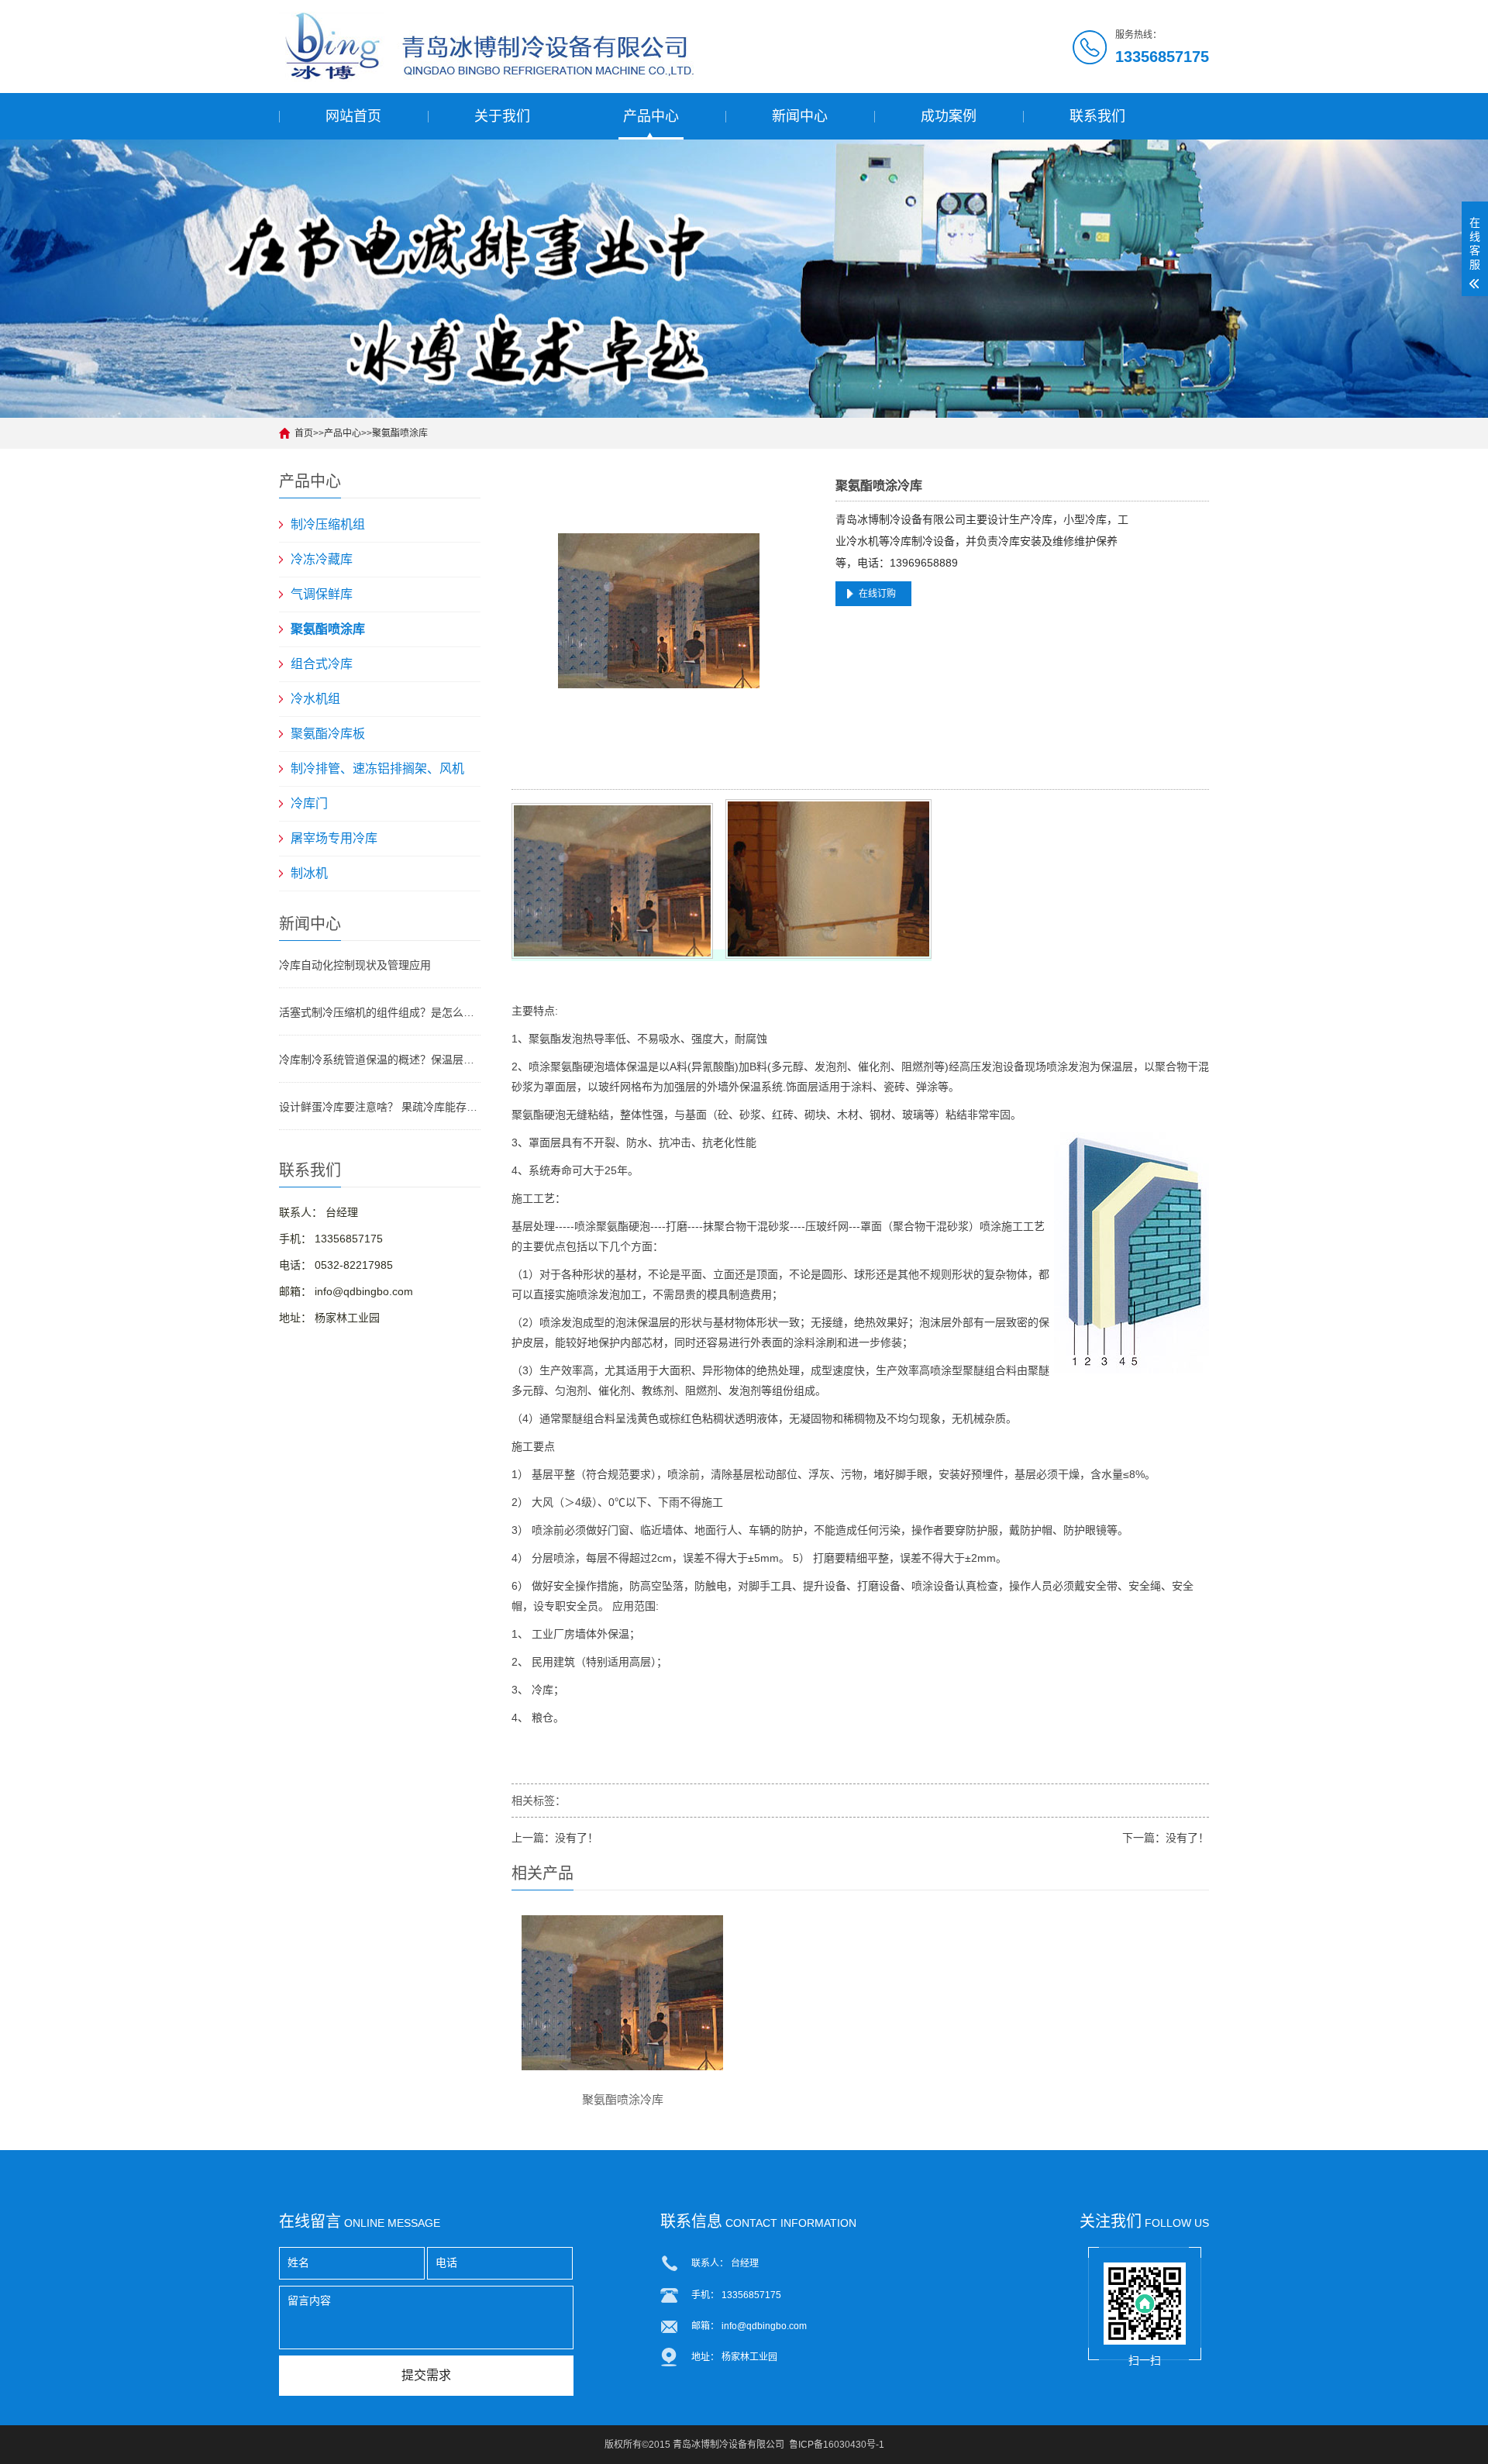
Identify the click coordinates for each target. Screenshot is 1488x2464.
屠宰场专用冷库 (334, 838)
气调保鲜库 (322, 594)
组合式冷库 (322, 664)
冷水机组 (315, 699)
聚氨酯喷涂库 (400, 433)
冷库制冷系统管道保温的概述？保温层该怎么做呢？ (380, 1060)
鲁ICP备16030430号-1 (837, 2445)
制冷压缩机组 (328, 524)
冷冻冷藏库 (322, 559)
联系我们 (1097, 116)
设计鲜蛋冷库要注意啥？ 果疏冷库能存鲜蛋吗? (380, 1107)
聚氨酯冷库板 (328, 734)
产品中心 (651, 116)
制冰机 (309, 873)
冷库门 (309, 803)
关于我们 (502, 116)
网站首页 (353, 116)
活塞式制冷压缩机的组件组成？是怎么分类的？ (380, 1012)
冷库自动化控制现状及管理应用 (355, 965)
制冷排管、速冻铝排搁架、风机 (377, 768)
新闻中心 (800, 116)
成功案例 (949, 116)
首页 (304, 433)
